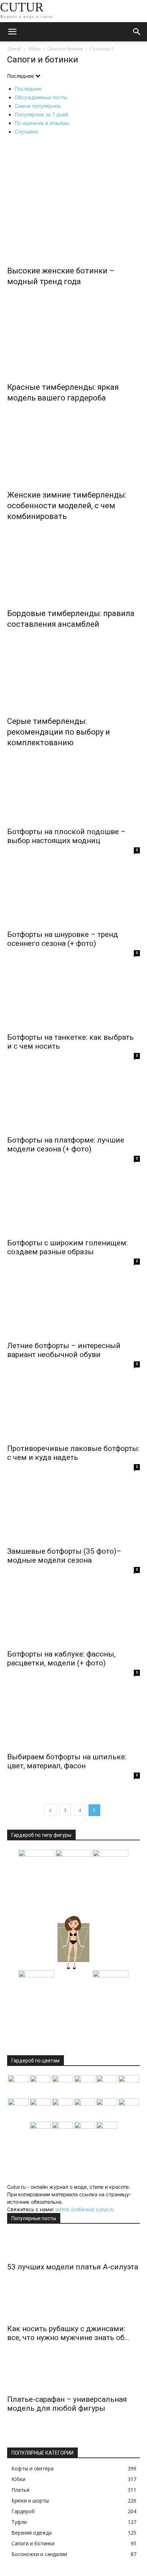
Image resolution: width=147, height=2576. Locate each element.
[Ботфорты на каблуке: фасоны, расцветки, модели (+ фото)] (73, 1617)
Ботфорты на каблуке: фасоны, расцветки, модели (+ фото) (61, 1658)
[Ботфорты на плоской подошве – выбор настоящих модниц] (73, 794)
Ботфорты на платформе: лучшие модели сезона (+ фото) (66, 1145)
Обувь (34, 49)
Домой (14, 49)
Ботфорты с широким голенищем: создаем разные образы (67, 1247)
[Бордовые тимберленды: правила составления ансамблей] (73, 563)
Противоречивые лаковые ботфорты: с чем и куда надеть (73, 1453)
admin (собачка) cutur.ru (85, 2209)
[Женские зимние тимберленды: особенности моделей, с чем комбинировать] (73, 445)
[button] (12, 32)
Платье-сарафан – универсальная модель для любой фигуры (67, 2404)
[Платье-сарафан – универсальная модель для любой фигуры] (73, 2378)
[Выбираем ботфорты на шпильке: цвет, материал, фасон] (73, 1719)
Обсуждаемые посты (41, 97)
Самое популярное (38, 106)
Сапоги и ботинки (65, 49)
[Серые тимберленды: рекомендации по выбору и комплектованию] (73, 671)
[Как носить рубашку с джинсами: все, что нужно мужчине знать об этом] (73, 2307)
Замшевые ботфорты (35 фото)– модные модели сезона (64, 1556)
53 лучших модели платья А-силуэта (73, 2267)
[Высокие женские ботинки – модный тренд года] (73, 198)
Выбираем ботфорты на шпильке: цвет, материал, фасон (67, 1761)
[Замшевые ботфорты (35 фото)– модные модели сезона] (73, 1514)
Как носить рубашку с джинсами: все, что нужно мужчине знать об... (69, 2333)
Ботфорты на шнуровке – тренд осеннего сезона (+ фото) (63, 939)
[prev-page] (50, 1810)
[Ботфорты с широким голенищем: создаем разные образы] (73, 1205)
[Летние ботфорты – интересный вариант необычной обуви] (73, 1308)
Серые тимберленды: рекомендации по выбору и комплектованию (59, 732)
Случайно (26, 132)
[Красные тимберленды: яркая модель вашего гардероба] (73, 337)
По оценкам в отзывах (42, 123)
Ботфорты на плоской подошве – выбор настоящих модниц (66, 836)
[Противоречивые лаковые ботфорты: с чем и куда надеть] (73, 1411)
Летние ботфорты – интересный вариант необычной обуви (64, 1350)
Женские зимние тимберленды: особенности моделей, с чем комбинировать (67, 506)
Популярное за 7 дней (41, 114)
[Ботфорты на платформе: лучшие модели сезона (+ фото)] (73, 1103)
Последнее (28, 89)
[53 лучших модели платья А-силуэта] (73, 2245)
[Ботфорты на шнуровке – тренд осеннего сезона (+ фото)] (73, 897)
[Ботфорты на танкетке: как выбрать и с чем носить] (73, 1000)
